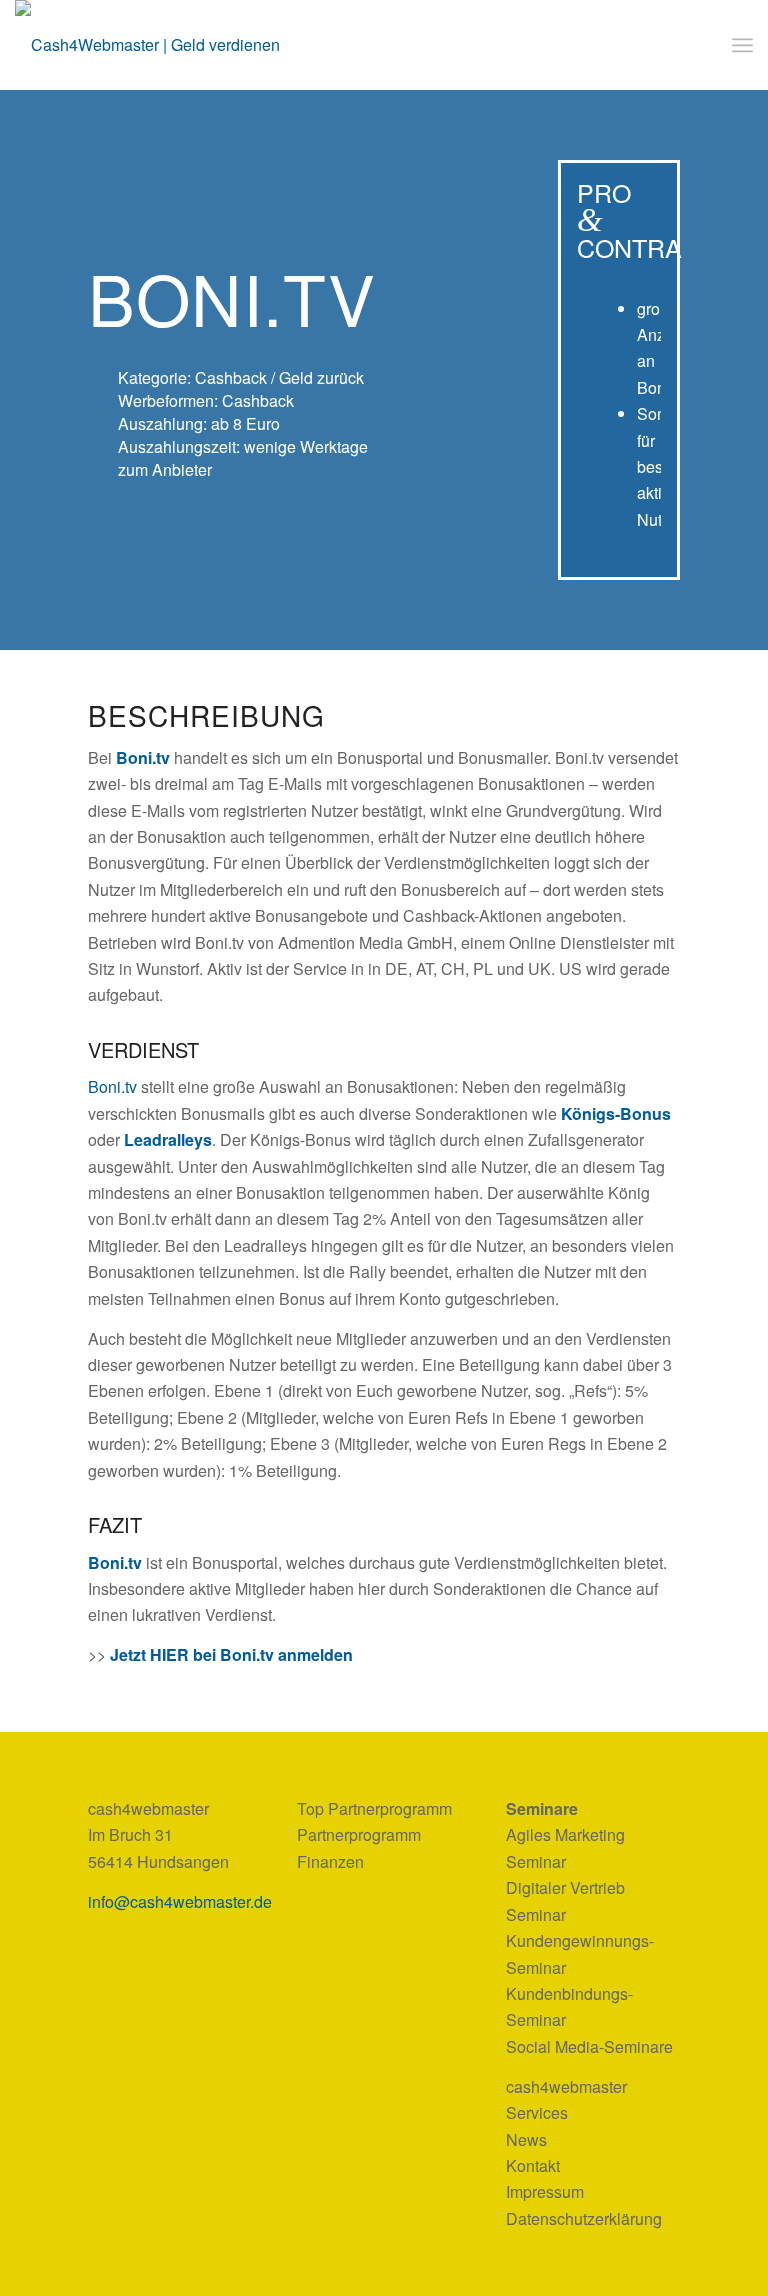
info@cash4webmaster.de (180, 1901)
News (526, 2139)
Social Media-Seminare (589, 2046)
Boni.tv (143, 757)
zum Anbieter (165, 469)
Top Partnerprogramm (374, 1808)
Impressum (545, 2191)
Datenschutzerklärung (584, 2218)
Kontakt (533, 2165)
